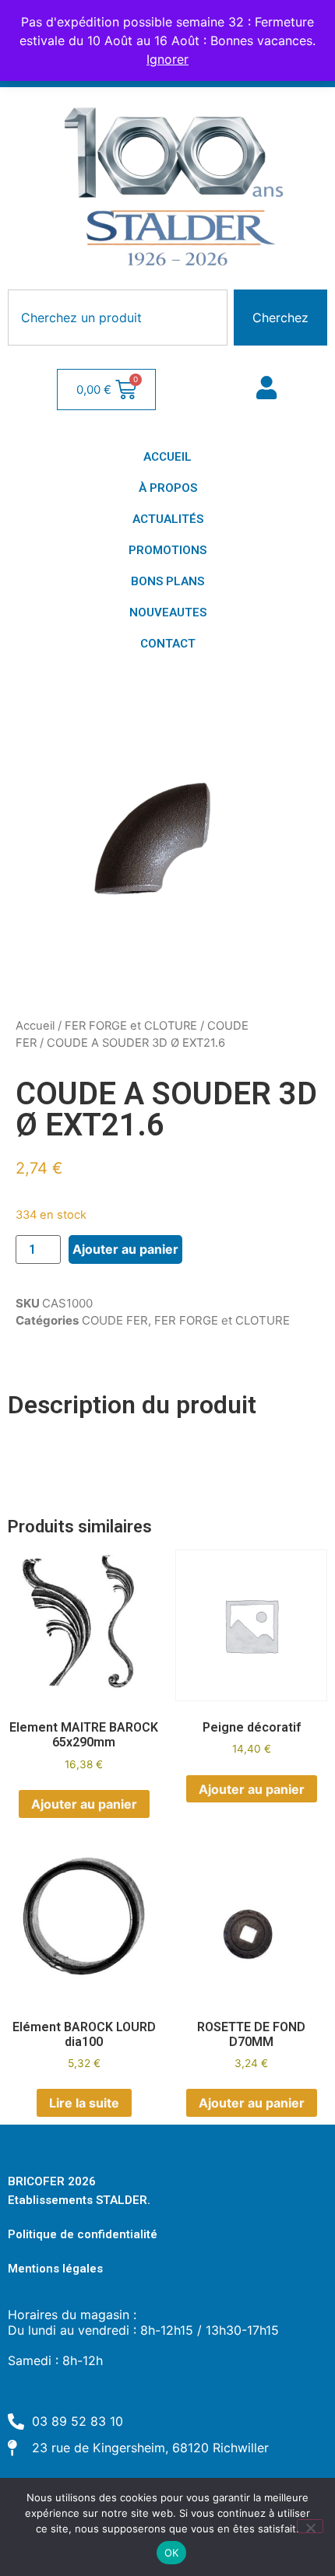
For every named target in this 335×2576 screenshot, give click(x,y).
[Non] (310, 2526)
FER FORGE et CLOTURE (131, 1026)
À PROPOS (168, 488)
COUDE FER (115, 1320)
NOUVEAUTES (168, 612)
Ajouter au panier (125, 1249)
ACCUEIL (167, 457)
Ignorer (167, 59)
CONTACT (168, 644)
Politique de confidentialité (83, 2234)
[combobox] (118, 318)
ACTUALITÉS (168, 519)
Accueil (35, 1026)
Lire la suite (84, 2103)
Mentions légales (55, 2269)
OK (172, 2553)
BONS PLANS (167, 581)
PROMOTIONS (167, 550)
